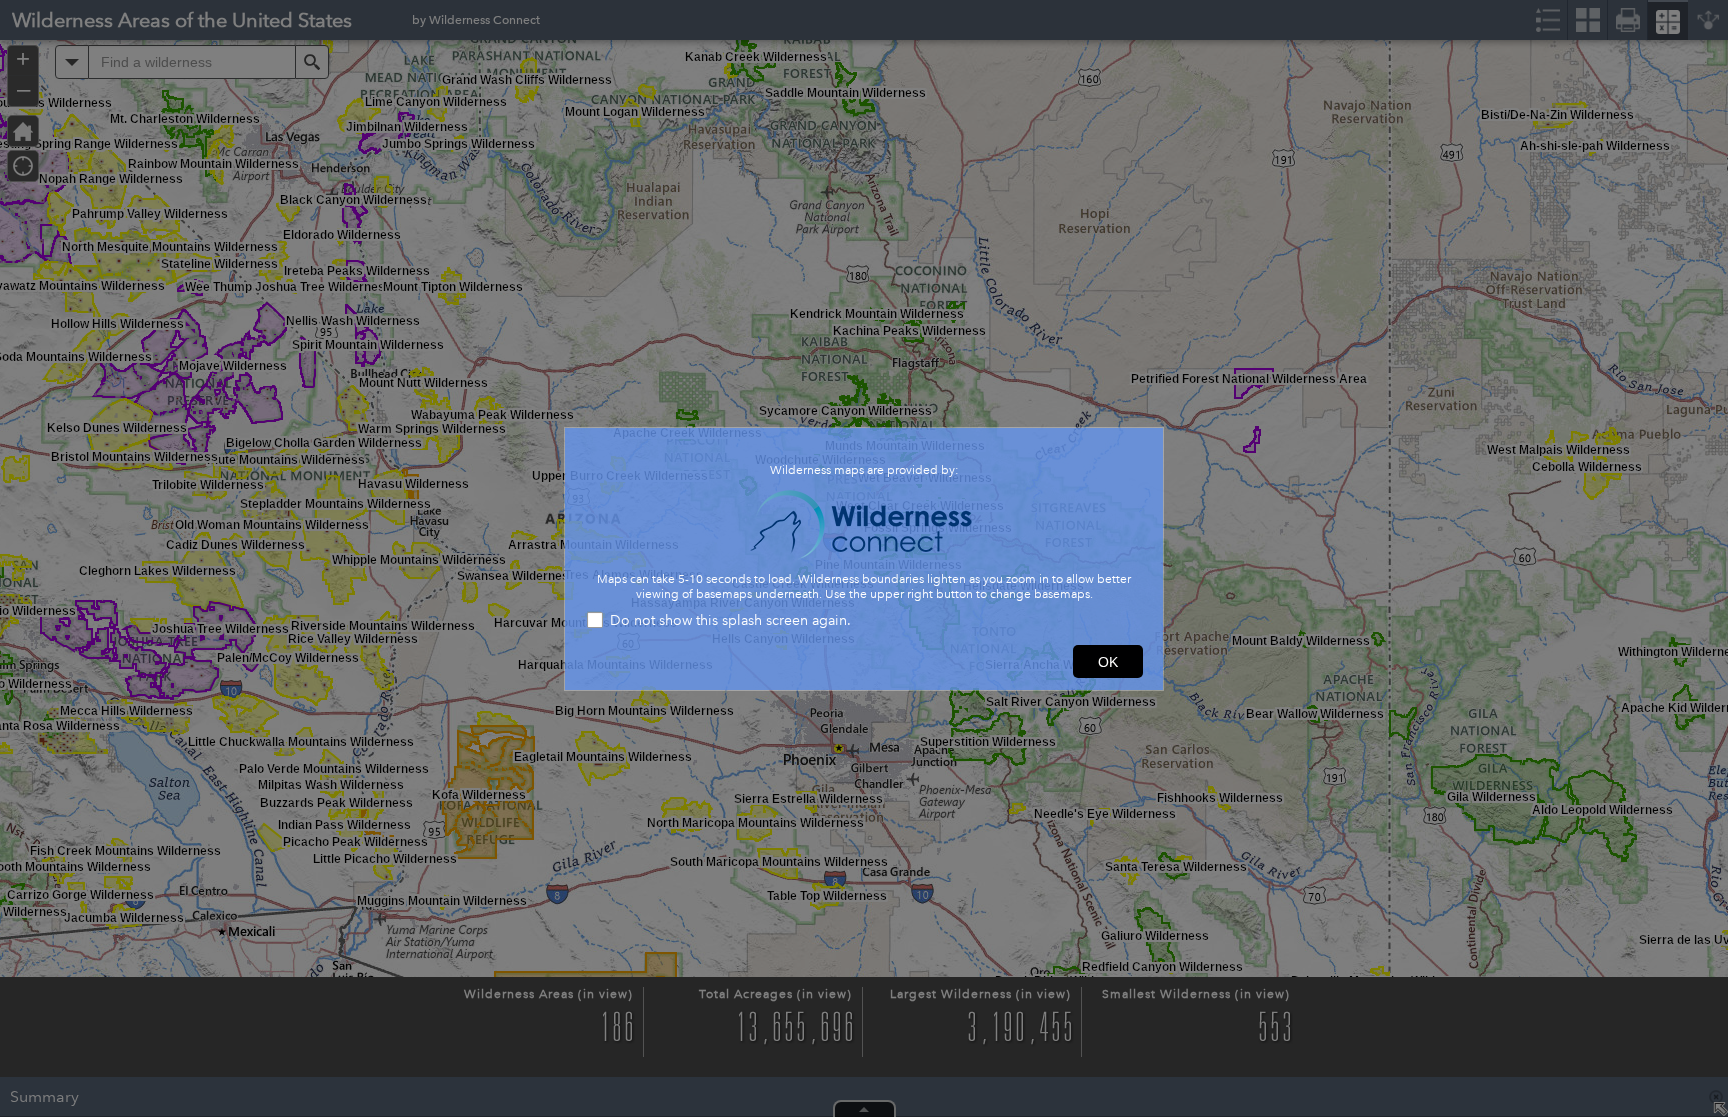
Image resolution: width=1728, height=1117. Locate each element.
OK (1108, 662)
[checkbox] (864, 622)
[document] (864, 525)
